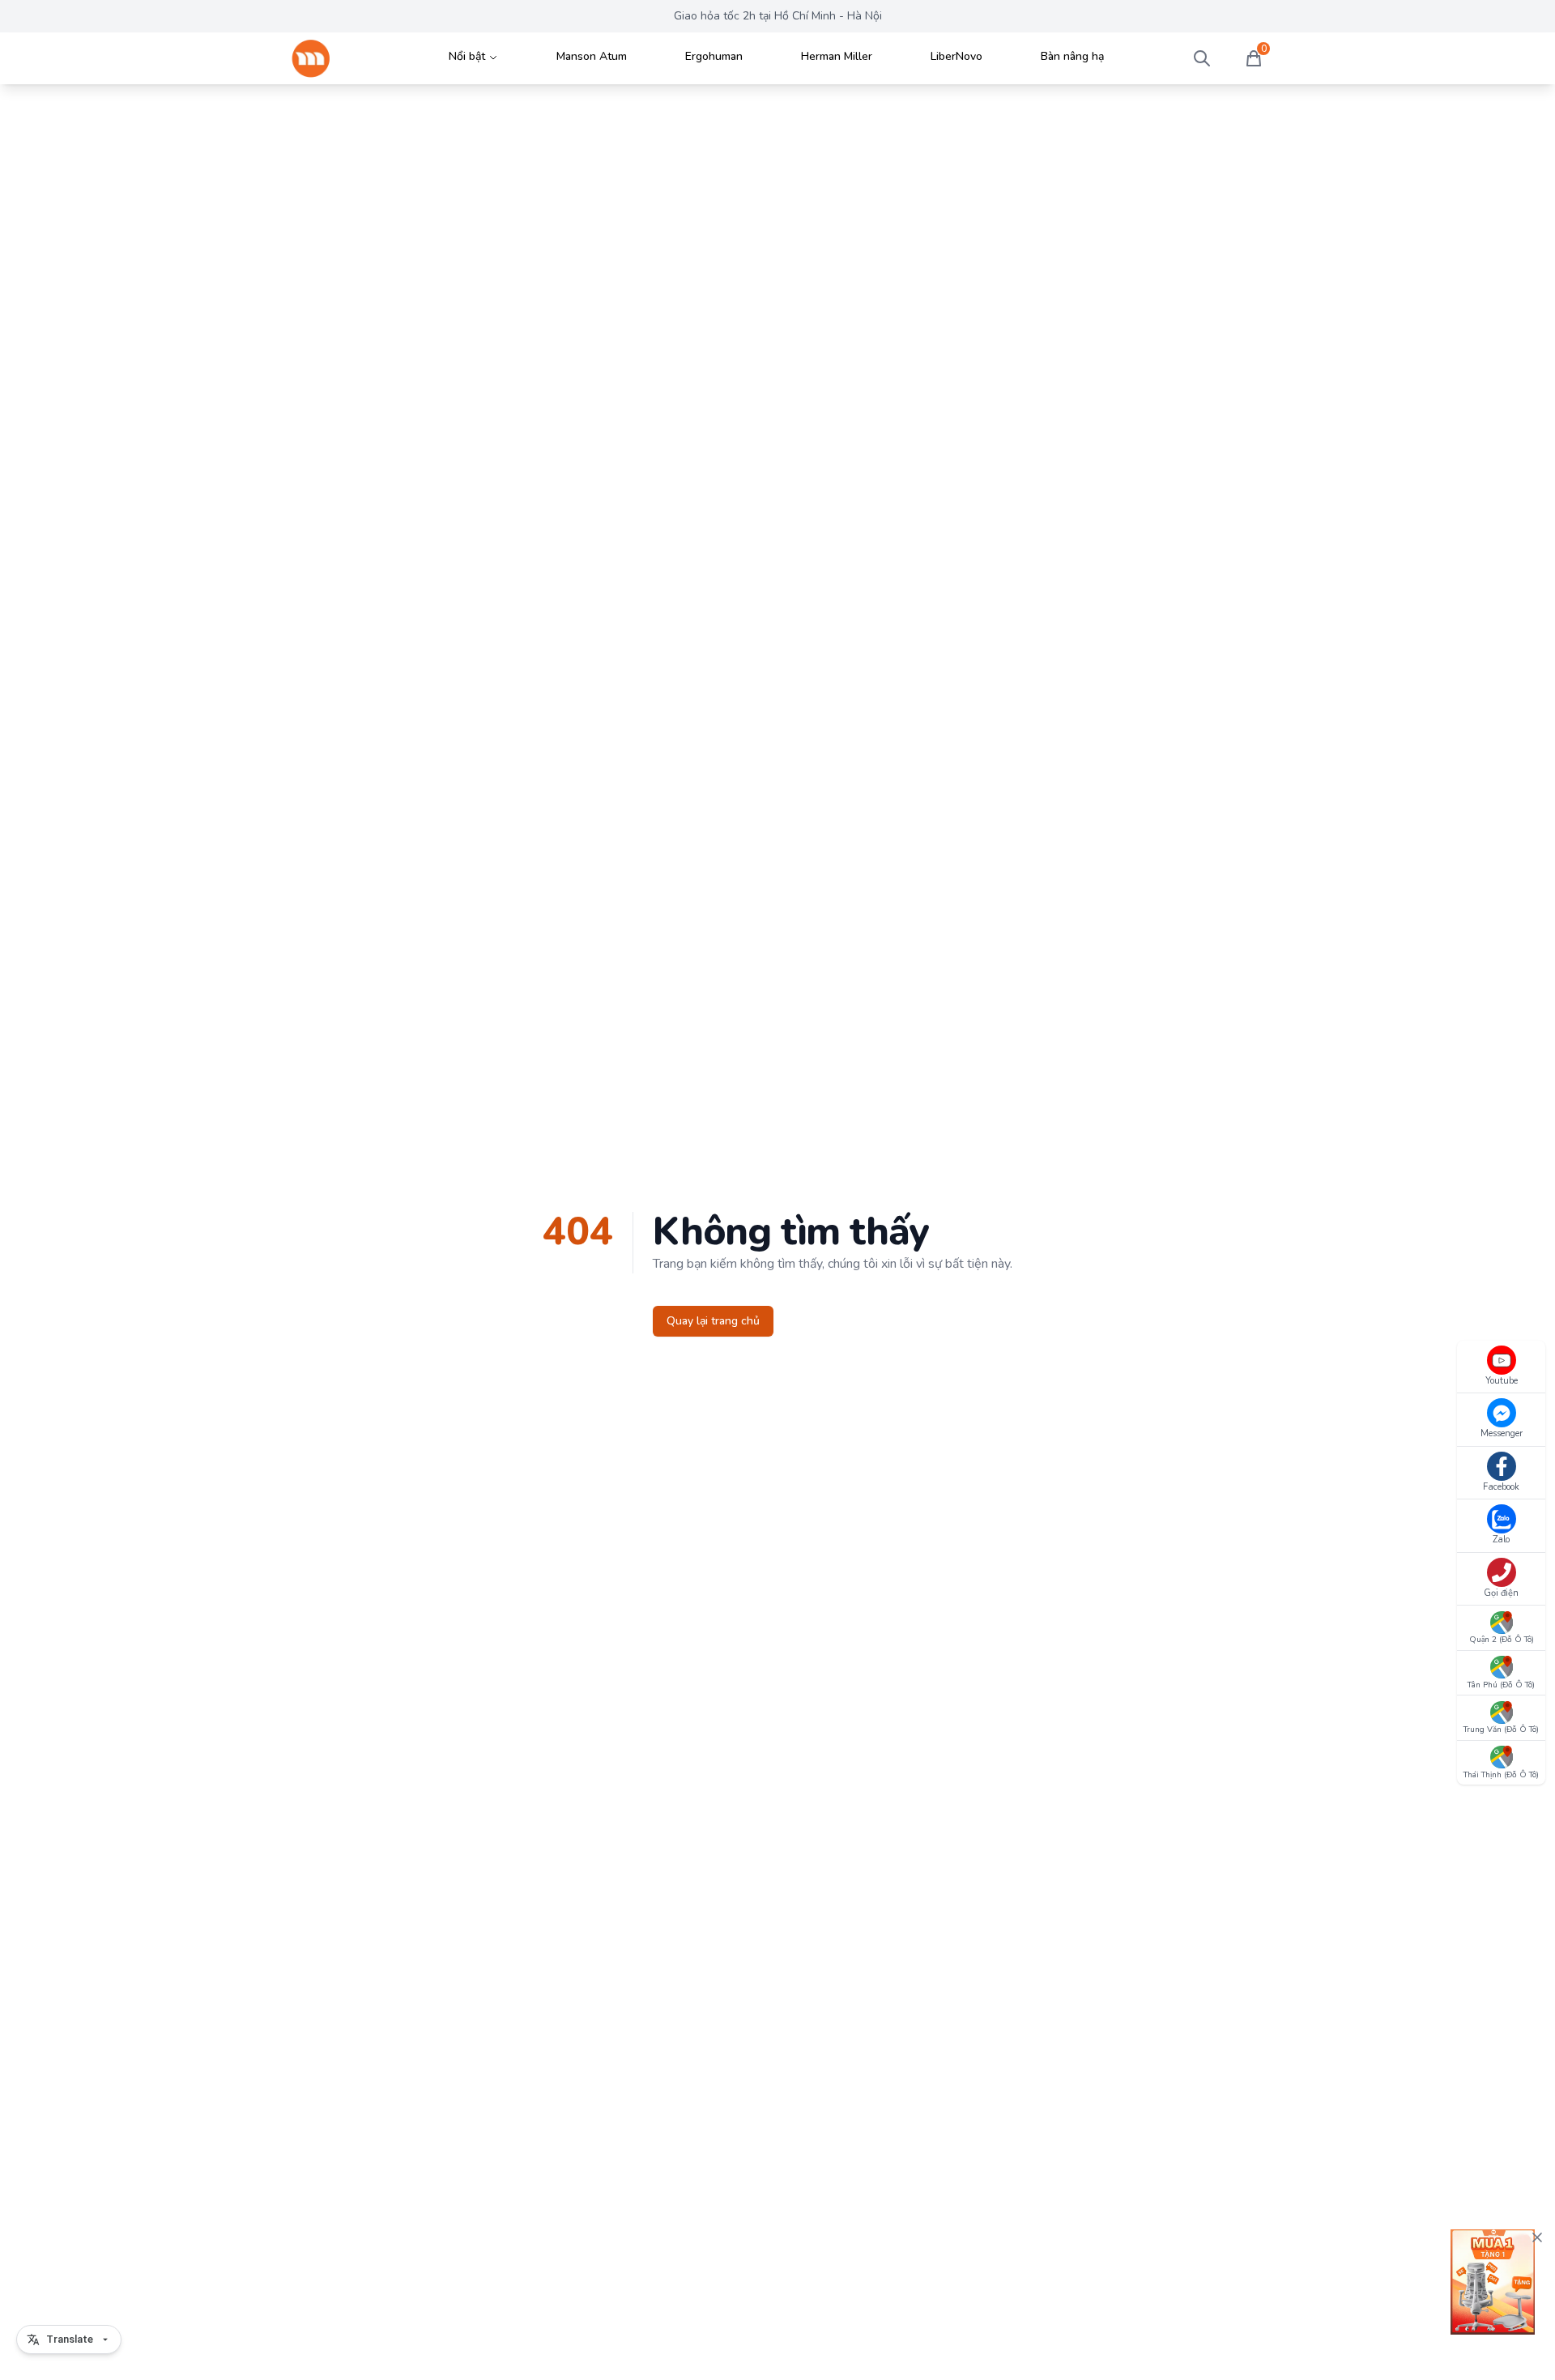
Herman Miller (837, 56)
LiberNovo (956, 56)
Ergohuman (714, 56)
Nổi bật (467, 56)
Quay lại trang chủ (713, 1321)
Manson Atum (592, 56)
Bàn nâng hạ (1072, 56)
